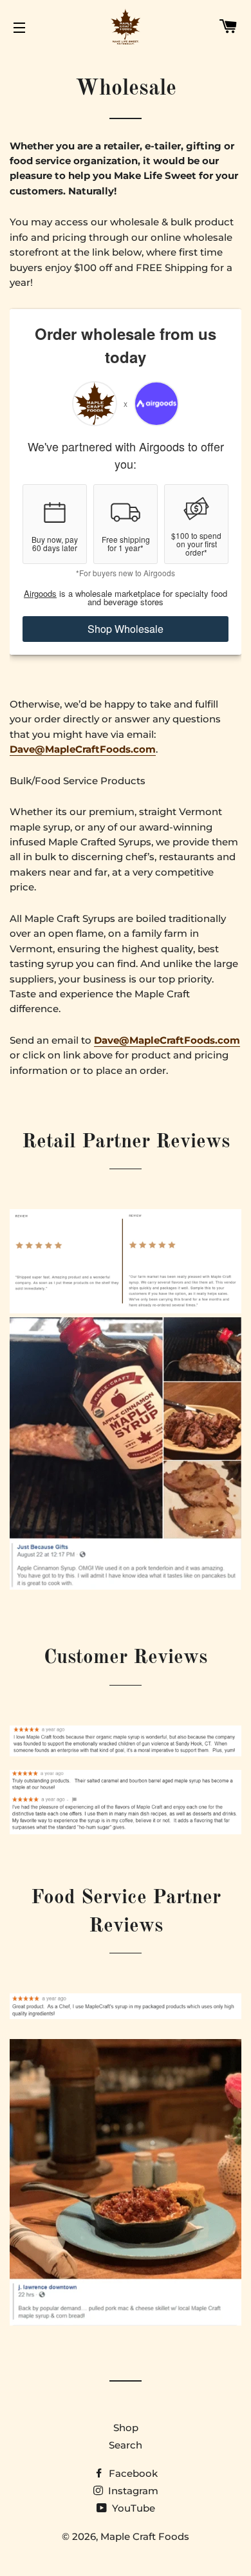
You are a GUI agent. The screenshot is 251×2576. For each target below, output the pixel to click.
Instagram (132, 2491)
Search (126, 2445)
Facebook (132, 2473)
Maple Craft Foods (145, 2536)
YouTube (132, 2508)
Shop (126, 2428)
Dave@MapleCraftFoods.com (83, 749)
